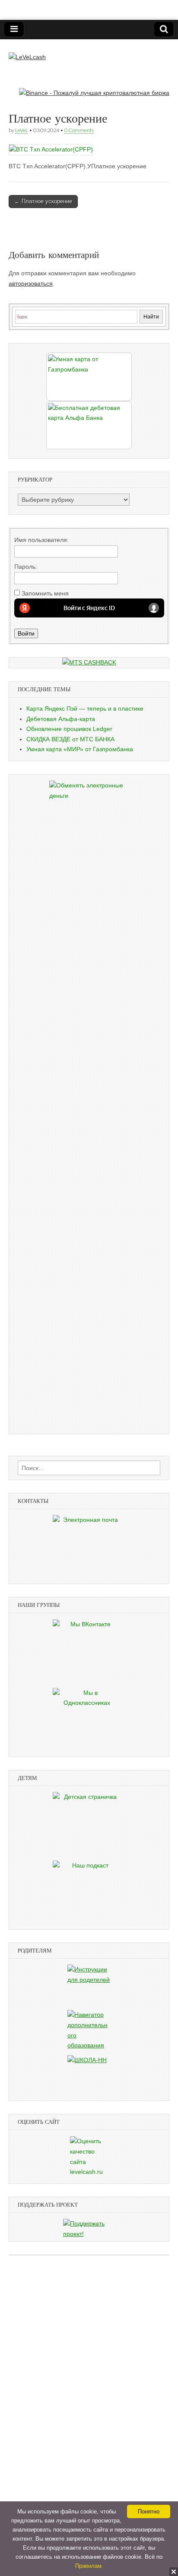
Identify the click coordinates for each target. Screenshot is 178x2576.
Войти (26, 633)
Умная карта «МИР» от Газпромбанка (80, 749)
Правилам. (89, 2566)
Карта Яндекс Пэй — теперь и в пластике (85, 709)
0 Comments (79, 130)
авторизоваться (31, 283)
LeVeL (22, 130)
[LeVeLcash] (27, 51)
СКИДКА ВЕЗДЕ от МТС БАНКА (70, 739)
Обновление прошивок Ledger (69, 729)
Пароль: (26, 567)
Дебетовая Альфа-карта (61, 719)
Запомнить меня (45, 593)
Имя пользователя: (41, 540)
